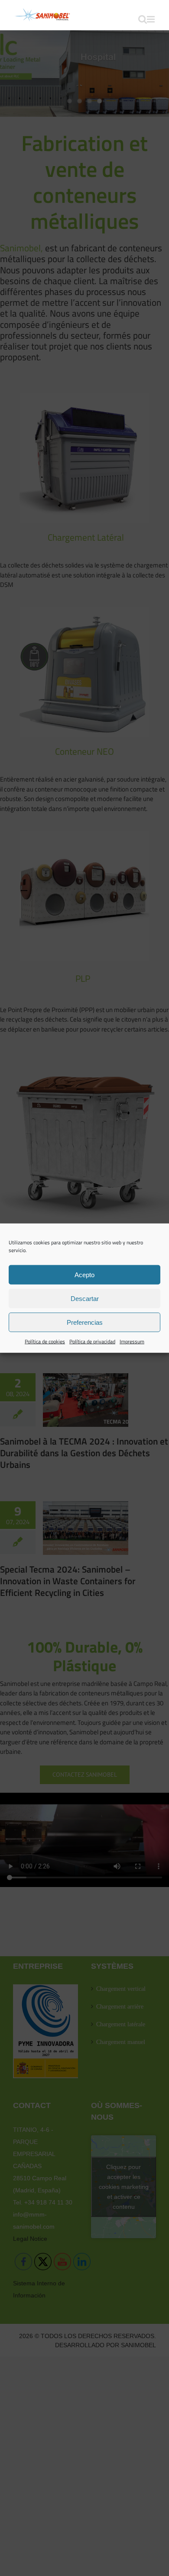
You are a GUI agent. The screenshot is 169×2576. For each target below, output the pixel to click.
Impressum (132, 1341)
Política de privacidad (92, 1341)
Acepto (84, 1274)
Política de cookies (45, 1341)
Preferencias (85, 1322)
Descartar (85, 1298)
